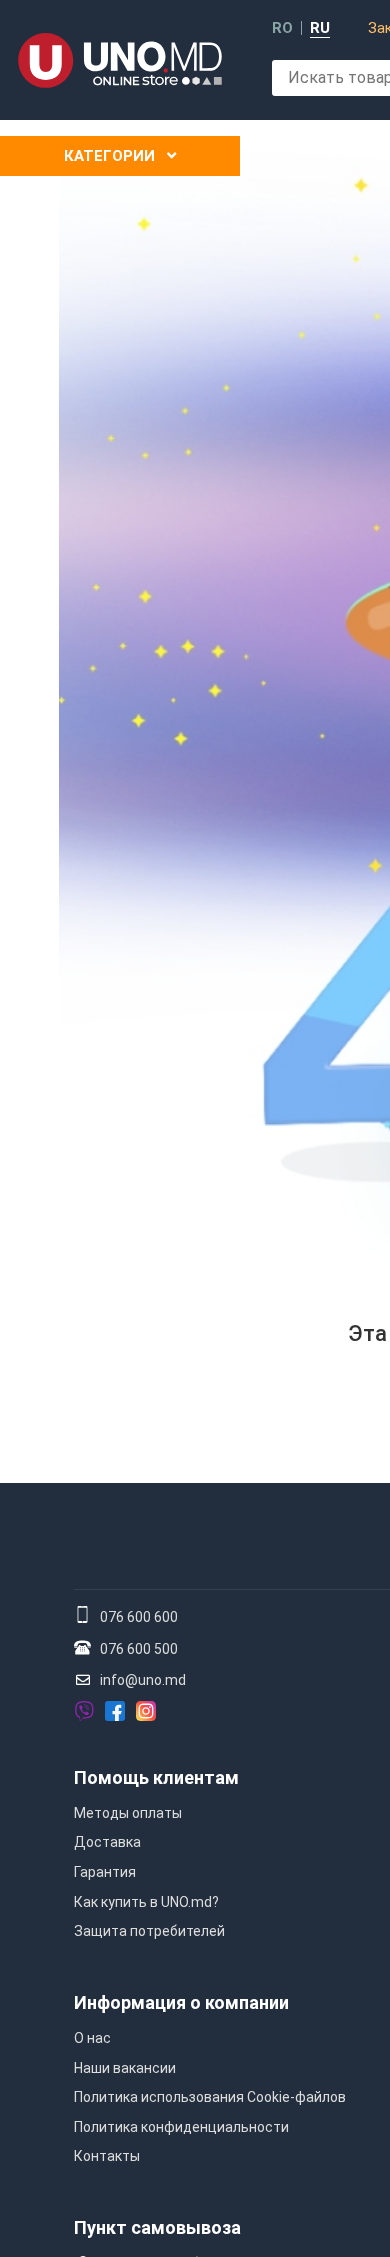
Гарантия (105, 1872)
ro (282, 28)
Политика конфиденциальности (181, 2127)
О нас (92, 2038)
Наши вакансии (125, 2068)
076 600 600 (139, 1617)
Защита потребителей (149, 1931)
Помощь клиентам (156, 1777)
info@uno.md (143, 1680)
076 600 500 (139, 1649)
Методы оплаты (128, 1813)
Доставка (107, 1842)
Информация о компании (181, 2002)
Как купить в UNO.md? (146, 1902)
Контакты (107, 2156)
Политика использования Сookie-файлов (210, 2097)
